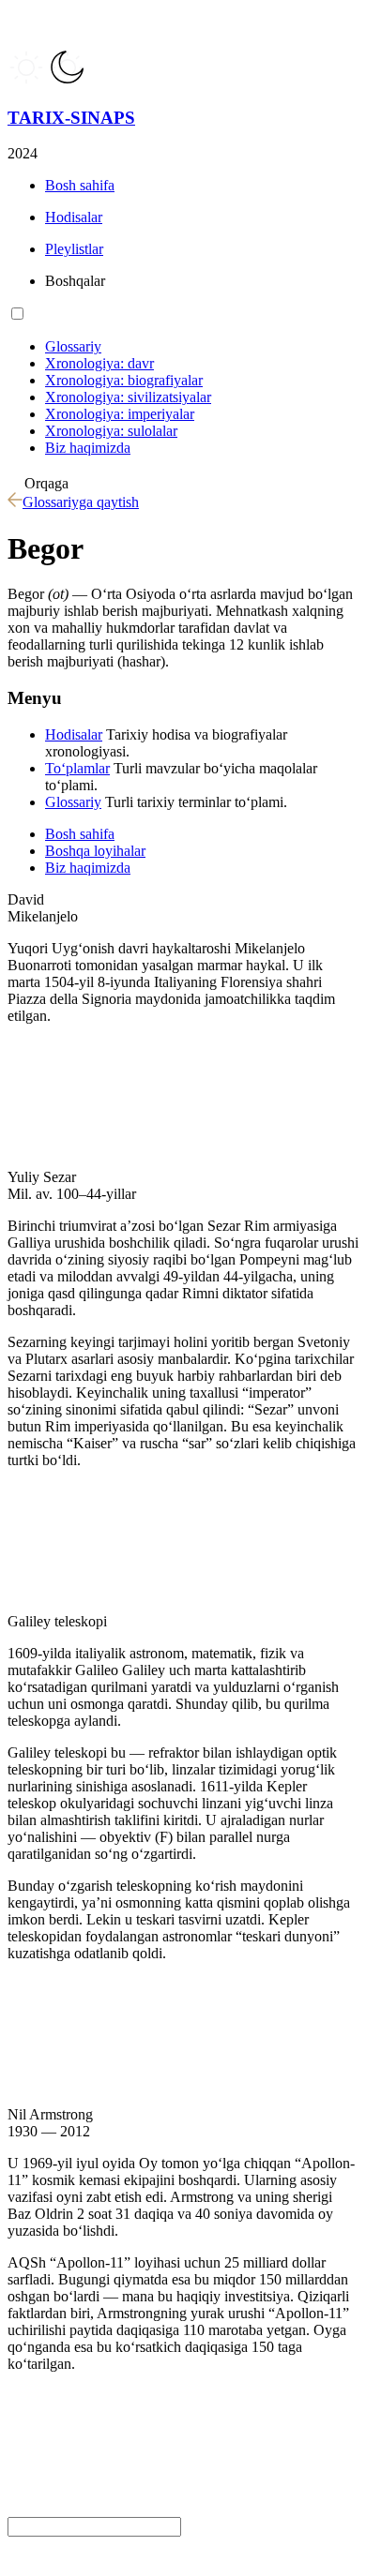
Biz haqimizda (88, 868)
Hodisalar (74, 734)
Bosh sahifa (80, 834)
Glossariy (73, 802)
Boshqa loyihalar (95, 851)
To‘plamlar (77, 768)
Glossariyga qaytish (81, 502)
